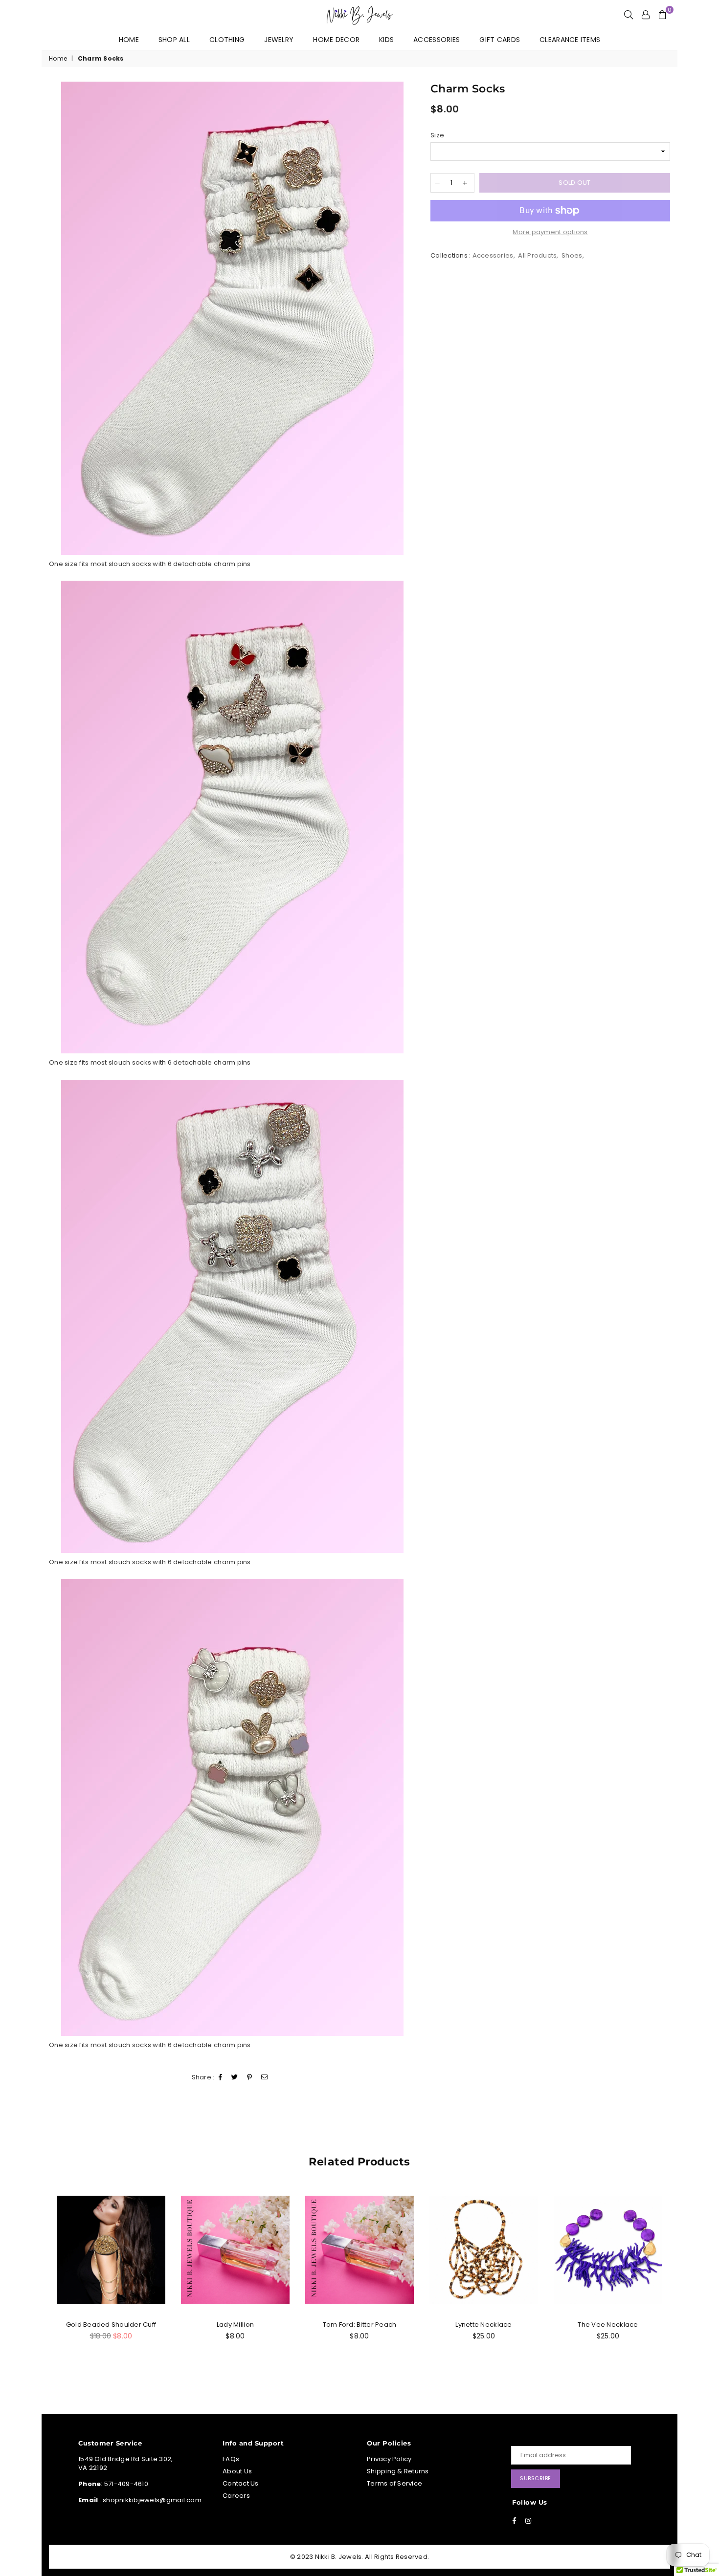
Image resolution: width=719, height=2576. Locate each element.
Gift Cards (500, 40)
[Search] (629, 15)
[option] (232, 318)
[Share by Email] (265, 2078)
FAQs (231, 2459)
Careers (236, 2496)
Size (437, 135)
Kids (386, 40)
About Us (237, 2471)
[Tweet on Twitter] (235, 2078)
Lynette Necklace (483, 2325)
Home (129, 40)
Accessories (437, 40)
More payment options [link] (550, 232)
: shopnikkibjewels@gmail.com (150, 2500)
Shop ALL (174, 40)
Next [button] (671, 2283)
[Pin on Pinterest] (250, 2078)
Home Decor (336, 40)
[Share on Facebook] (221, 2078)
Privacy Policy (389, 2459)
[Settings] (646, 15)
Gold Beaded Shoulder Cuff (111, 2325)
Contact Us (241, 2483)
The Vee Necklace (608, 2325)
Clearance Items (570, 40)
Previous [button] (48, 2283)
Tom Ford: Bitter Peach (360, 2325)
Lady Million (235, 2325)
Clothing (227, 40)
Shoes (572, 255)
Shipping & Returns (398, 2471)
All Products (537, 255)
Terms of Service (394, 2483)
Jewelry (279, 40)
